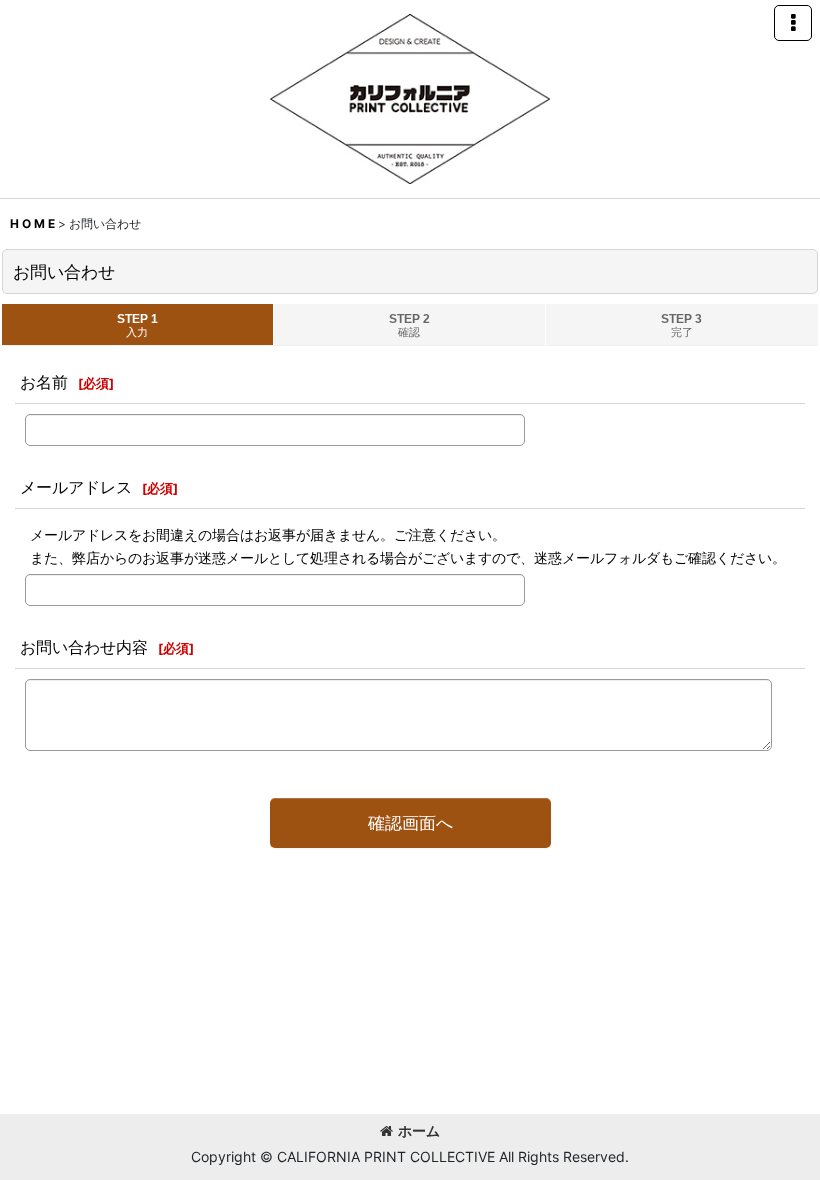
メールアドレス (76, 487)
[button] (793, 23)
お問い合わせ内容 (84, 647)
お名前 (44, 382)
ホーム (419, 1130)
